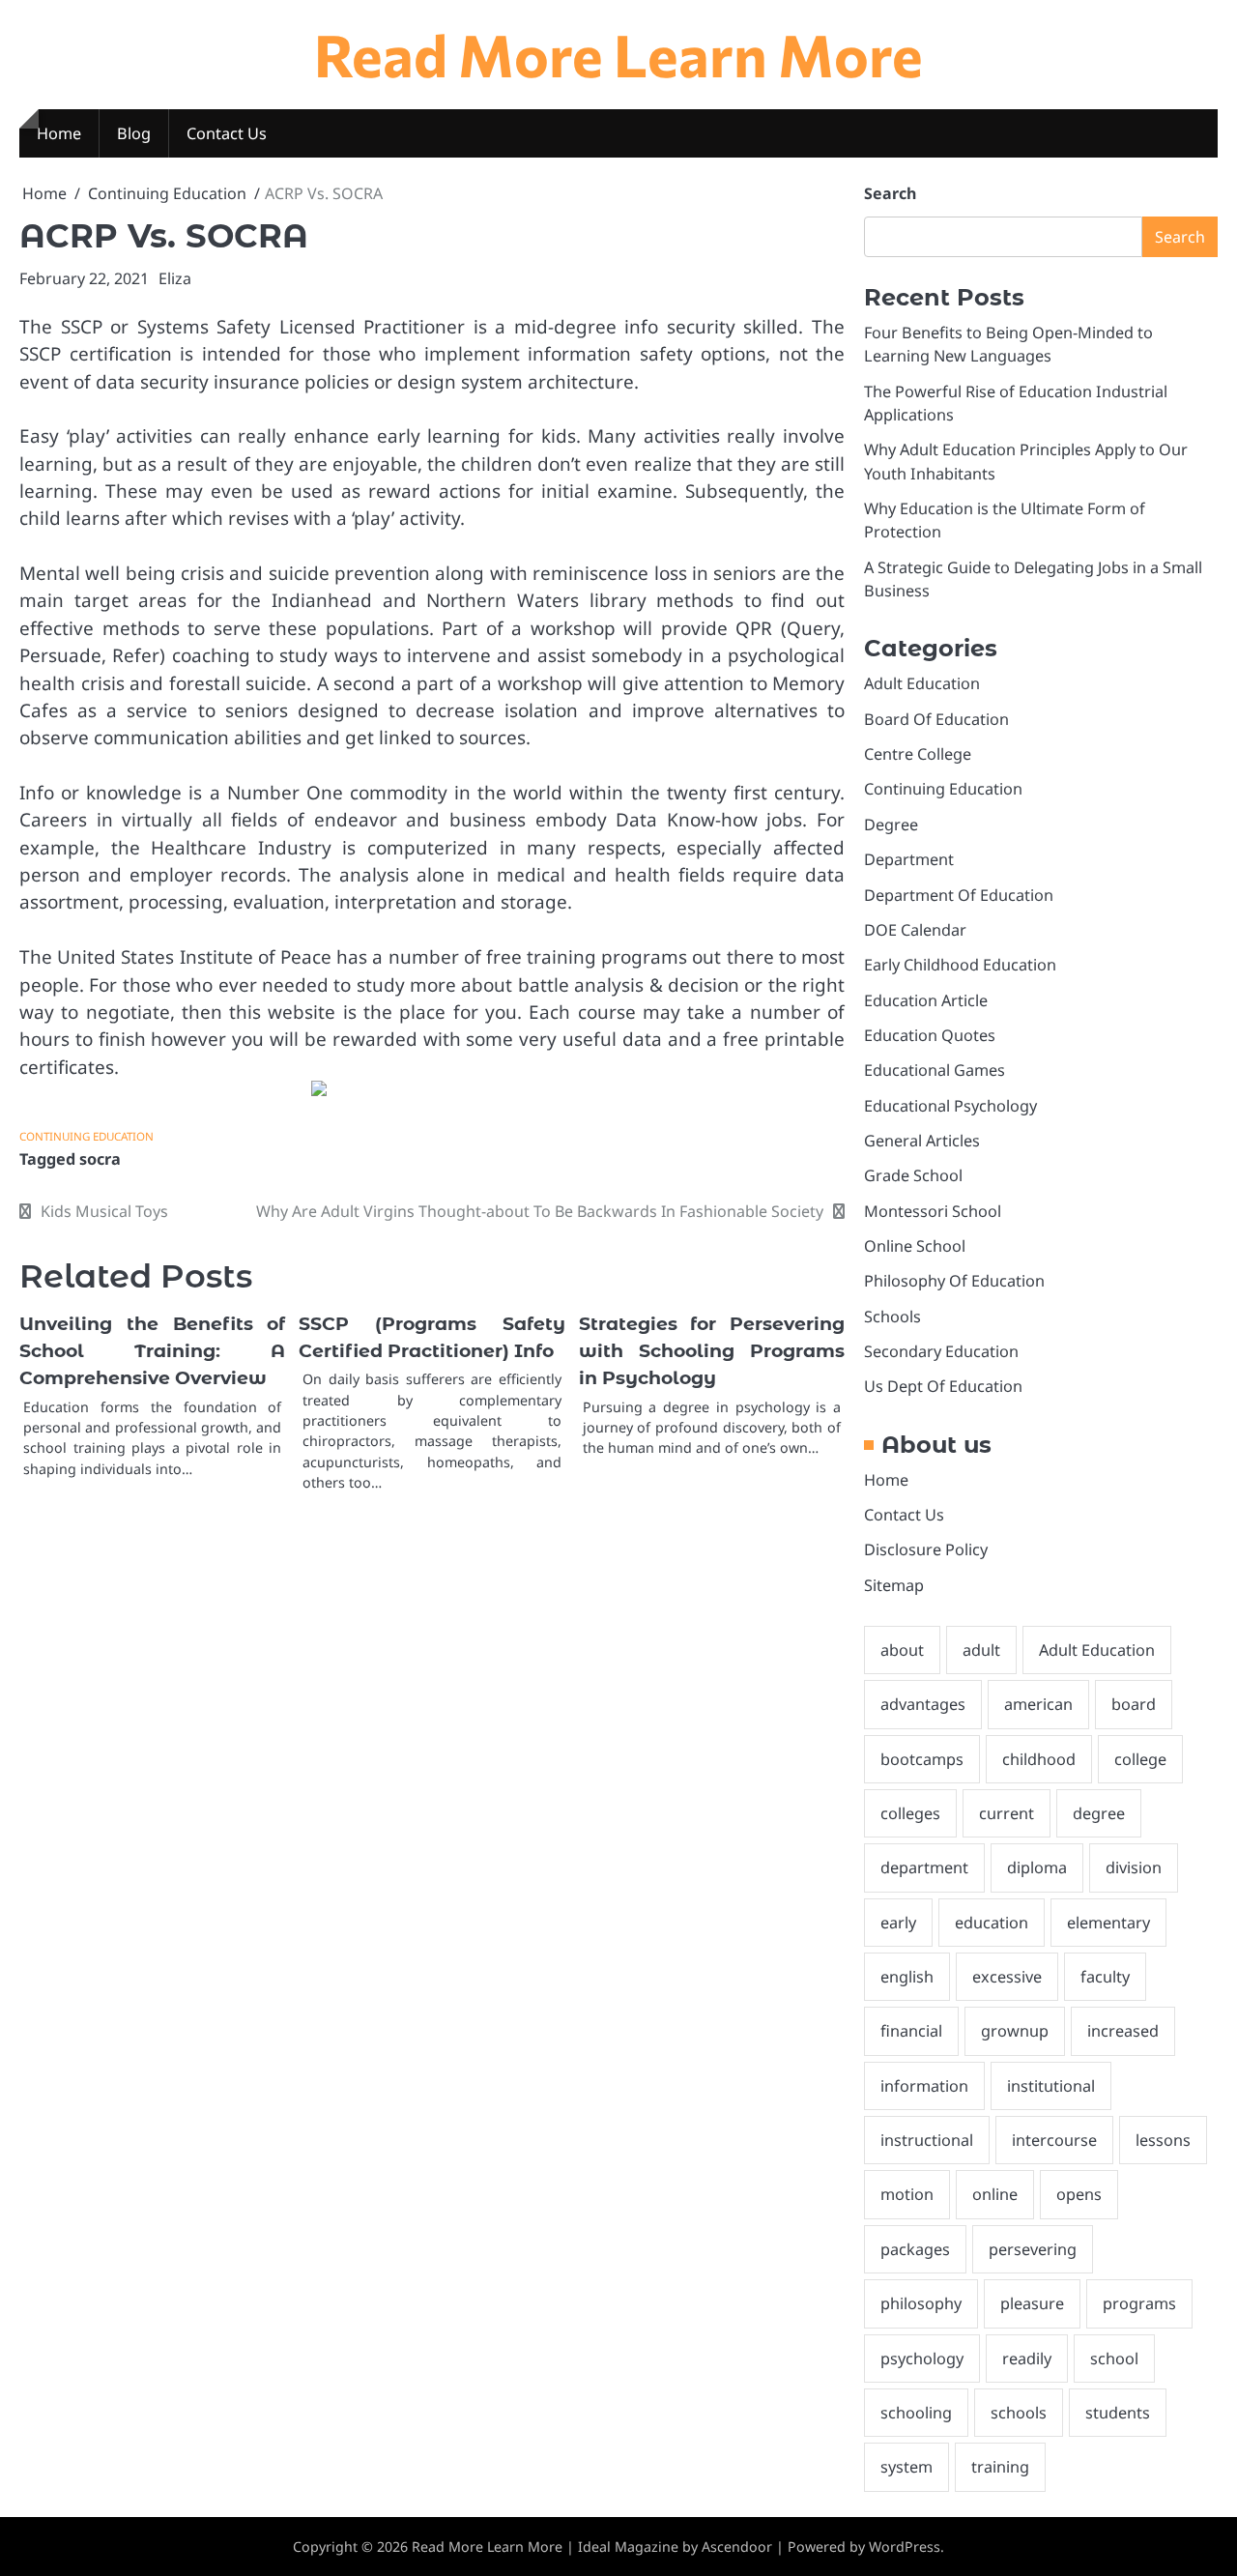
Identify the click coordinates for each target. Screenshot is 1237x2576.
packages (915, 2249)
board (1134, 1704)
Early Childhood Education (960, 965)
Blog (134, 133)
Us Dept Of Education (943, 1386)
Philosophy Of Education (954, 1281)
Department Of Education (959, 895)
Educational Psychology (950, 1106)
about (902, 1650)
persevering (1033, 2249)
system (906, 2467)
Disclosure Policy (926, 1549)
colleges (910, 1813)
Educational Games (935, 1070)
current (1007, 1813)
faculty (1105, 1977)
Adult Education (922, 683)
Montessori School (933, 1211)
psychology (922, 2359)
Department (909, 859)
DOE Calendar (915, 930)
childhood (1039, 1759)
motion (907, 2194)
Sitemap (894, 1585)
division (1134, 1867)
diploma (1037, 1867)
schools (1019, 2413)
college (1140, 1759)
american (1038, 1704)
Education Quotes (930, 1035)
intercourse (1054, 2140)
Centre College (918, 754)
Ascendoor (737, 2547)
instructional (927, 2140)
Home (59, 133)
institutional (1051, 2086)
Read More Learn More (618, 54)
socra (100, 1159)
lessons (1163, 2140)
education (992, 1923)
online (995, 2194)
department (924, 1867)
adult (981, 1650)
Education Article (926, 1000)
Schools (892, 1317)
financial (911, 2031)
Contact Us (227, 133)
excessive (1007, 1977)
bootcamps (922, 1759)
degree (1099, 1813)
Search (890, 193)
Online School (915, 1246)
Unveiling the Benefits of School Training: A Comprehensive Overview (152, 1351)
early (898, 1923)
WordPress (905, 2547)
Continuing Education (86, 1136)
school (1114, 2359)
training (1000, 2467)
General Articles (922, 1141)
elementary (1108, 1923)
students (1118, 2413)
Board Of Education (936, 719)
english (907, 1977)
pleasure (1032, 2303)
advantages (923, 1704)
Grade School (913, 1175)
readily (1027, 2359)
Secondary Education (941, 1351)
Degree (891, 825)
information (924, 2086)
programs (1139, 2303)
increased (1123, 2031)
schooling (916, 2413)
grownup (1015, 2031)
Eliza (175, 278)
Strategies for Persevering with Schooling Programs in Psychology (712, 1351)
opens (1079, 2194)
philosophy (921, 2303)
